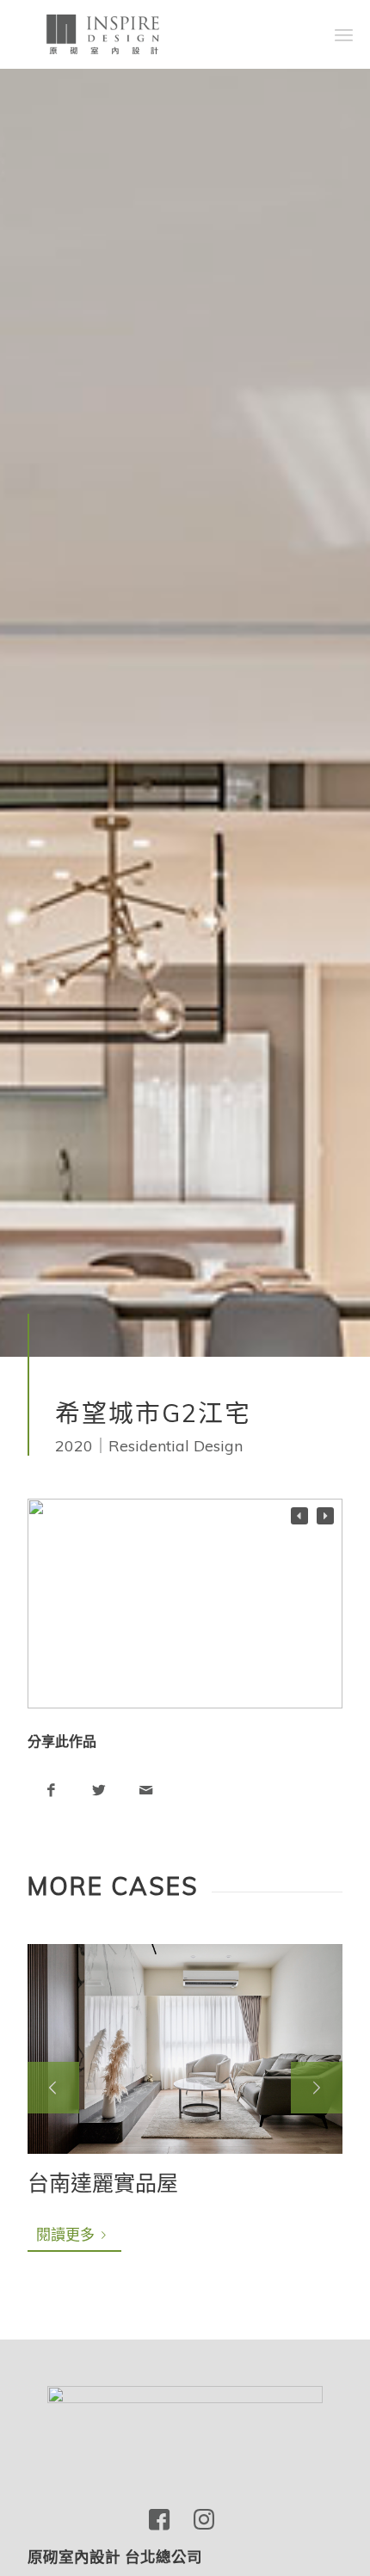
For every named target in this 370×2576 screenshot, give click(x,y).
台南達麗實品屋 (103, 2183)
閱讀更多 (65, 2234)
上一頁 (53, 2088)
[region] (185, 1604)
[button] (325, 1516)
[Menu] (344, 34)
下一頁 (317, 2088)
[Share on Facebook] (51, 1790)
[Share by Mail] (146, 1790)
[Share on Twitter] (99, 1790)
